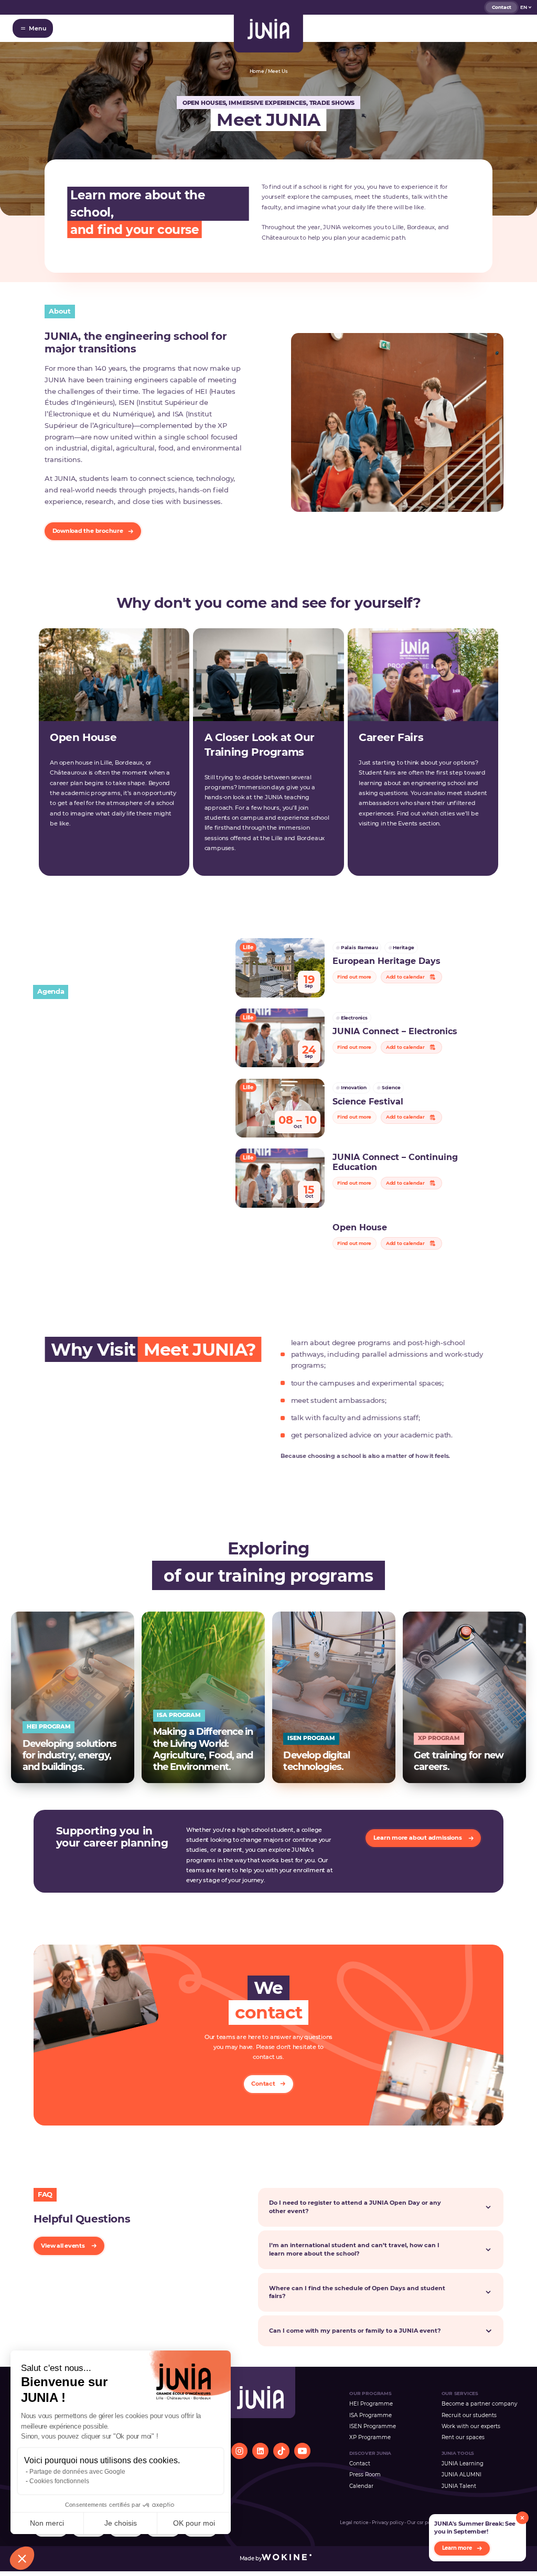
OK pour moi (194, 2523)
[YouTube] (302, 2451)
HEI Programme (371, 2403)
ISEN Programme (373, 2426)
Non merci (47, 2523)
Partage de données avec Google (77, 2472)
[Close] (522, 2518)
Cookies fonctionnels (59, 2481)
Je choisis (121, 2523)
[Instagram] (239, 2451)
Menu (37, 28)
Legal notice (354, 2523)
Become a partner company (479, 2403)
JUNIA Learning (463, 2463)
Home (257, 71)
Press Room (365, 2474)
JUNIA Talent (459, 2486)
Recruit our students (469, 2415)
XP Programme (370, 2437)
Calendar (361, 2486)
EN (524, 7)
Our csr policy (423, 2523)
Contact (502, 7)
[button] (22, 2558)
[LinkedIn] (260, 2451)
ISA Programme (370, 2415)
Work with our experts (471, 2426)
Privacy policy (388, 2523)
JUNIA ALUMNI (461, 2474)
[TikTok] (281, 2451)
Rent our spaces (463, 2437)
